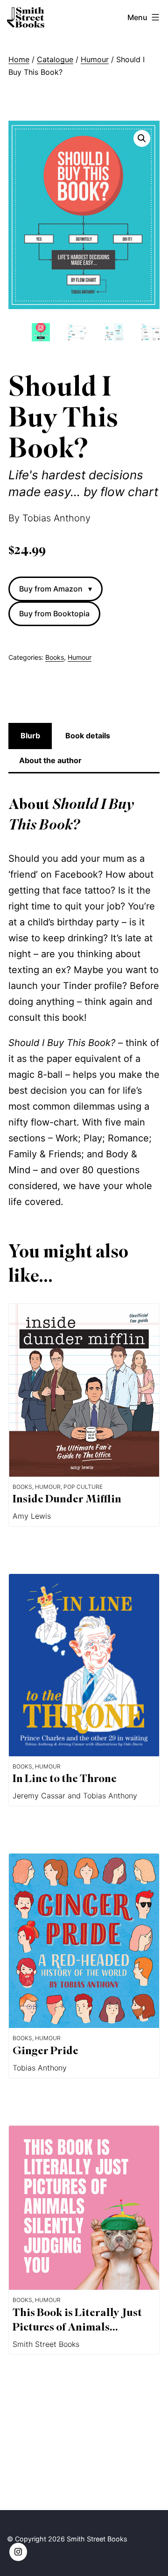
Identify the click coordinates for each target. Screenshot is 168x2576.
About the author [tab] (50, 760)
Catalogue (55, 59)
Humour (95, 59)
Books (55, 657)
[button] (142, 138)
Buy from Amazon (56, 589)
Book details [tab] (88, 736)
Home (19, 59)
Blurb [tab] (30, 736)
